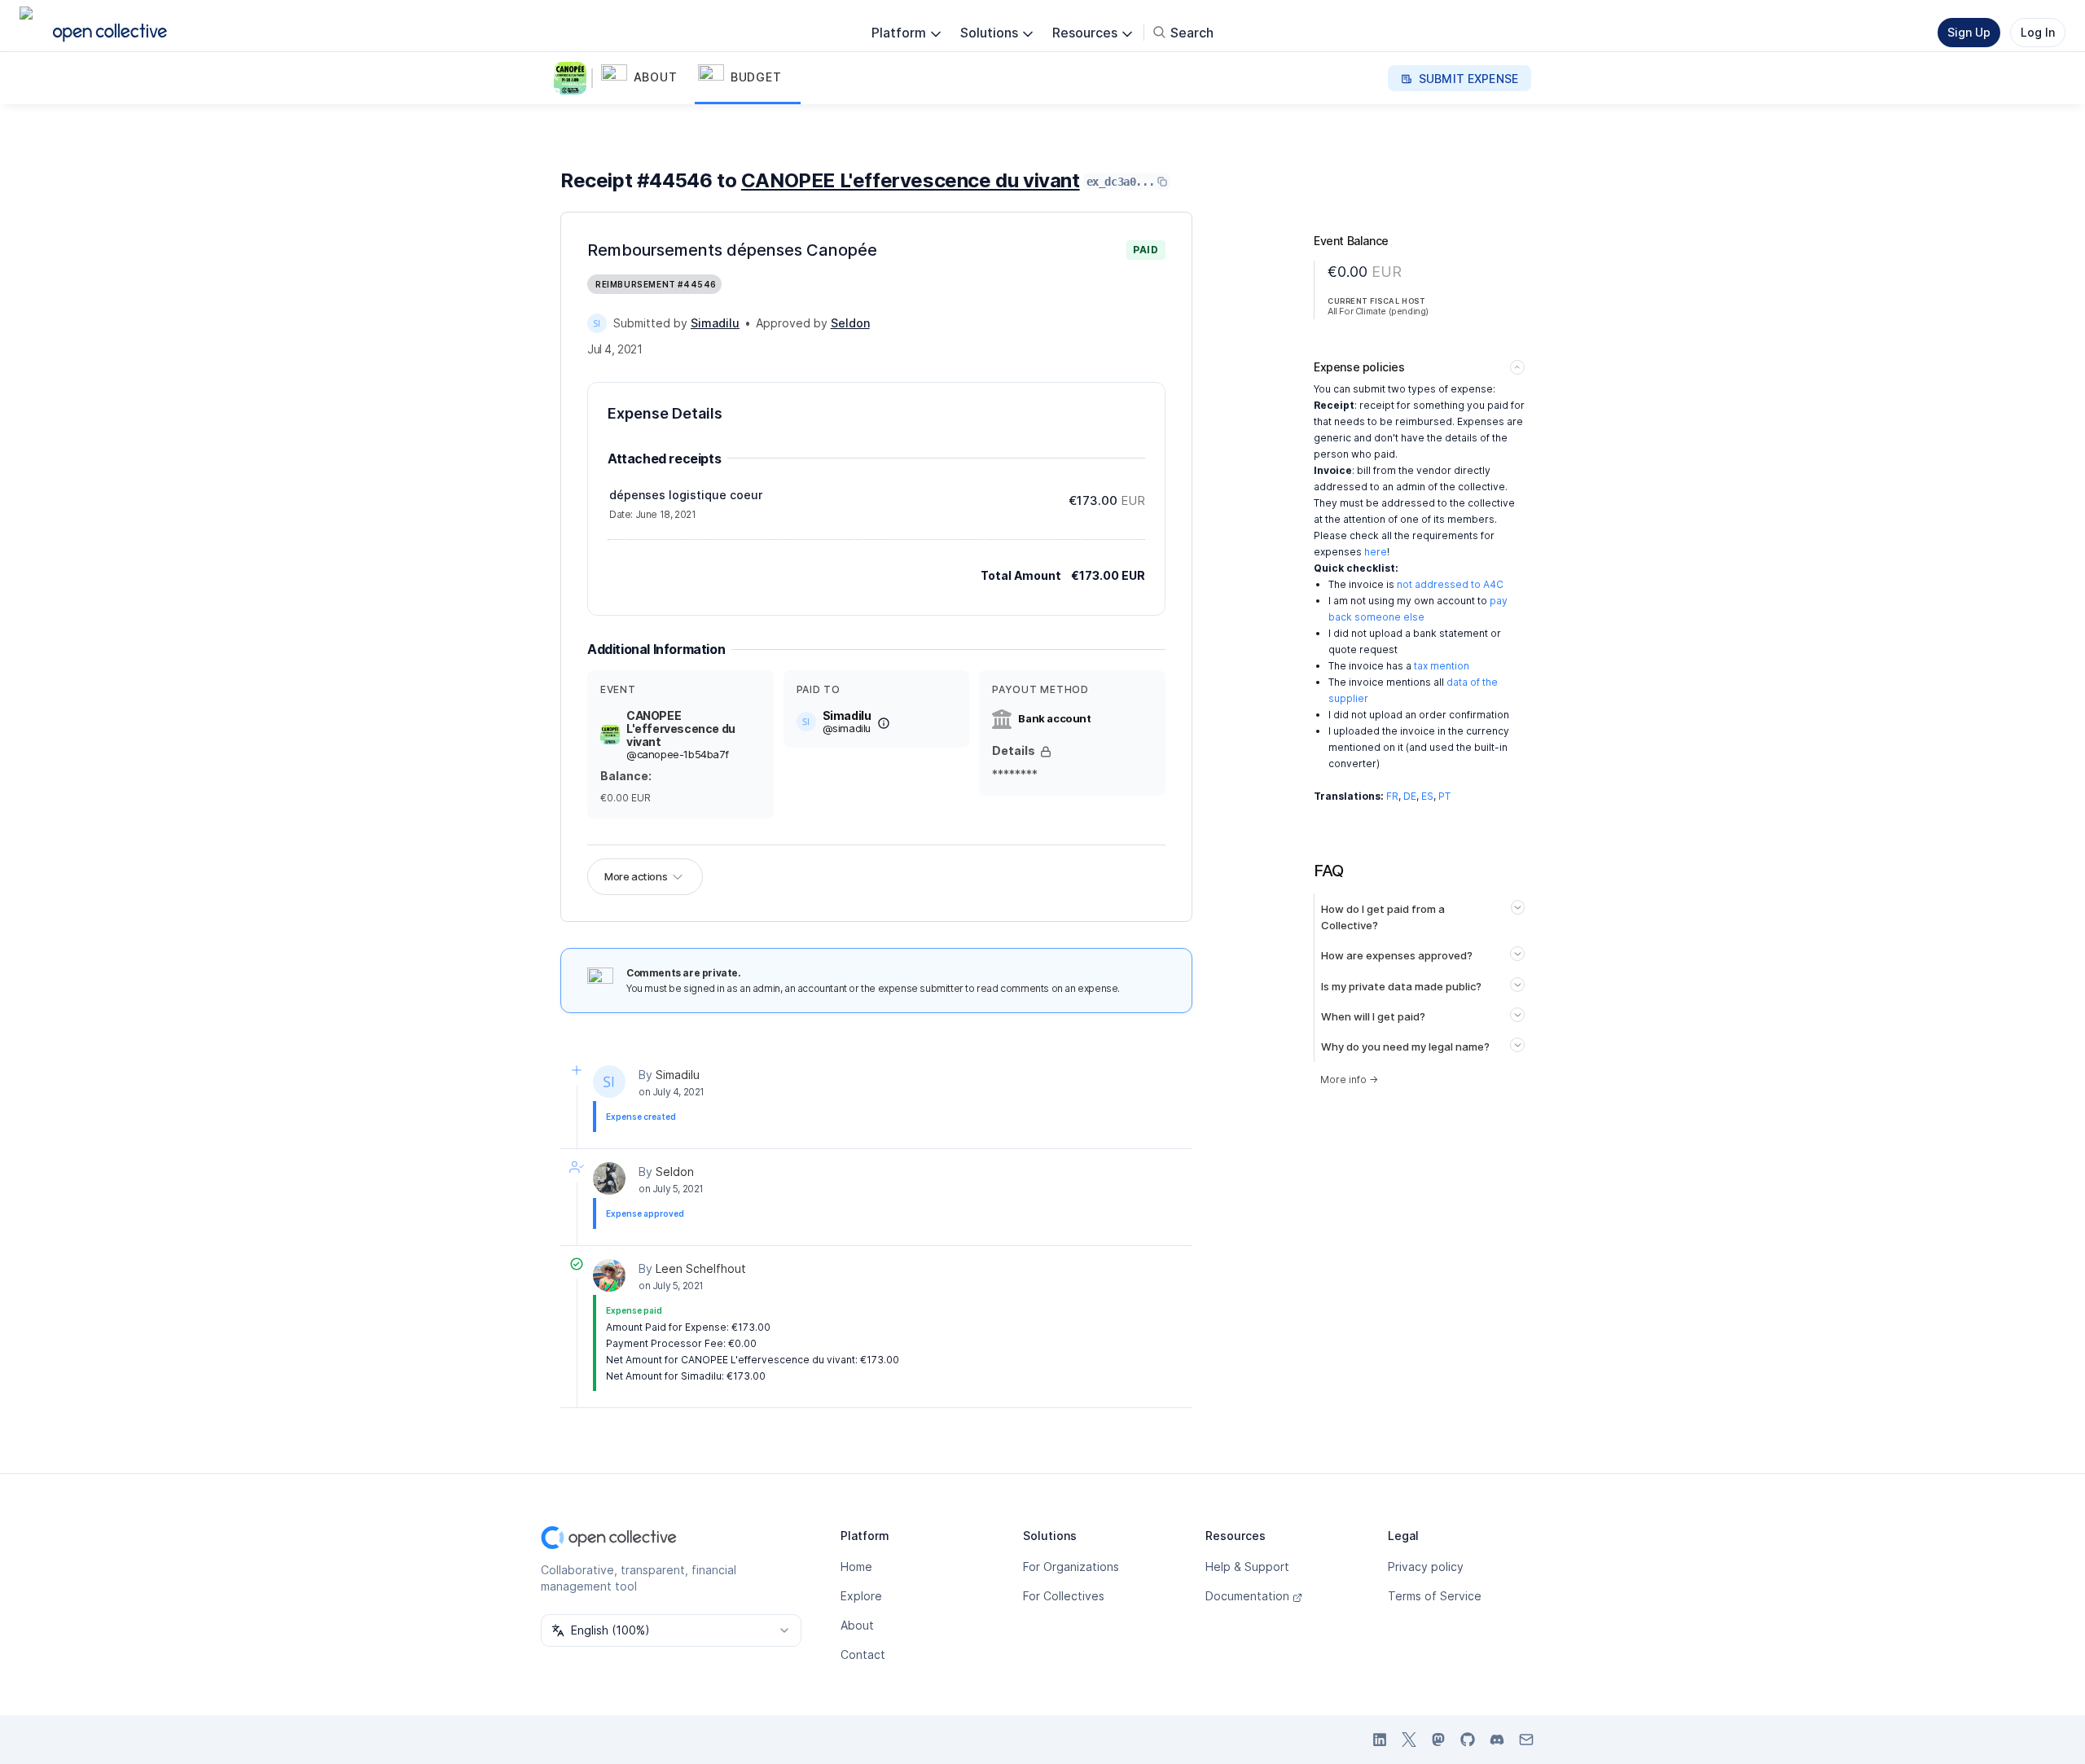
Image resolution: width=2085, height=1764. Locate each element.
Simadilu (678, 1075)
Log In (2038, 32)
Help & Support (1247, 1567)
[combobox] (671, 1630)
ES (1427, 796)
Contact (863, 1654)
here (1376, 552)
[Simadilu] (597, 323)
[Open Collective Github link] (1468, 1740)
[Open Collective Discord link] (1497, 1740)
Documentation (1247, 1596)
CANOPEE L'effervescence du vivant (911, 180)
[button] (646, 78)
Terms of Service (1435, 1596)
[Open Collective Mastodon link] (1438, 1740)
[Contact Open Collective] (1526, 1740)
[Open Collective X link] (1409, 1740)
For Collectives (1064, 1596)
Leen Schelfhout (701, 1268)
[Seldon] (609, 1178)
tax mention (1442, 666)
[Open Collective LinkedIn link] (1380, 1740)
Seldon (675, 1172)
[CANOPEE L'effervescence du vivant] (573, 78)
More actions (636, 876)
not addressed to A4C (1450, 584)
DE (1410, 796)
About (857, 1625)
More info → (1349, 1079)
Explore (861, 1596)
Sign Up (1969, 32)
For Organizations (1071, 1567)
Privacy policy (1426, 1567)
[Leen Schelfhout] (609, 1275)
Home (856, 1567)
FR (1392, 796)
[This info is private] (1046, 752)
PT (1444, 796)
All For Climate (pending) (1378, 311)
